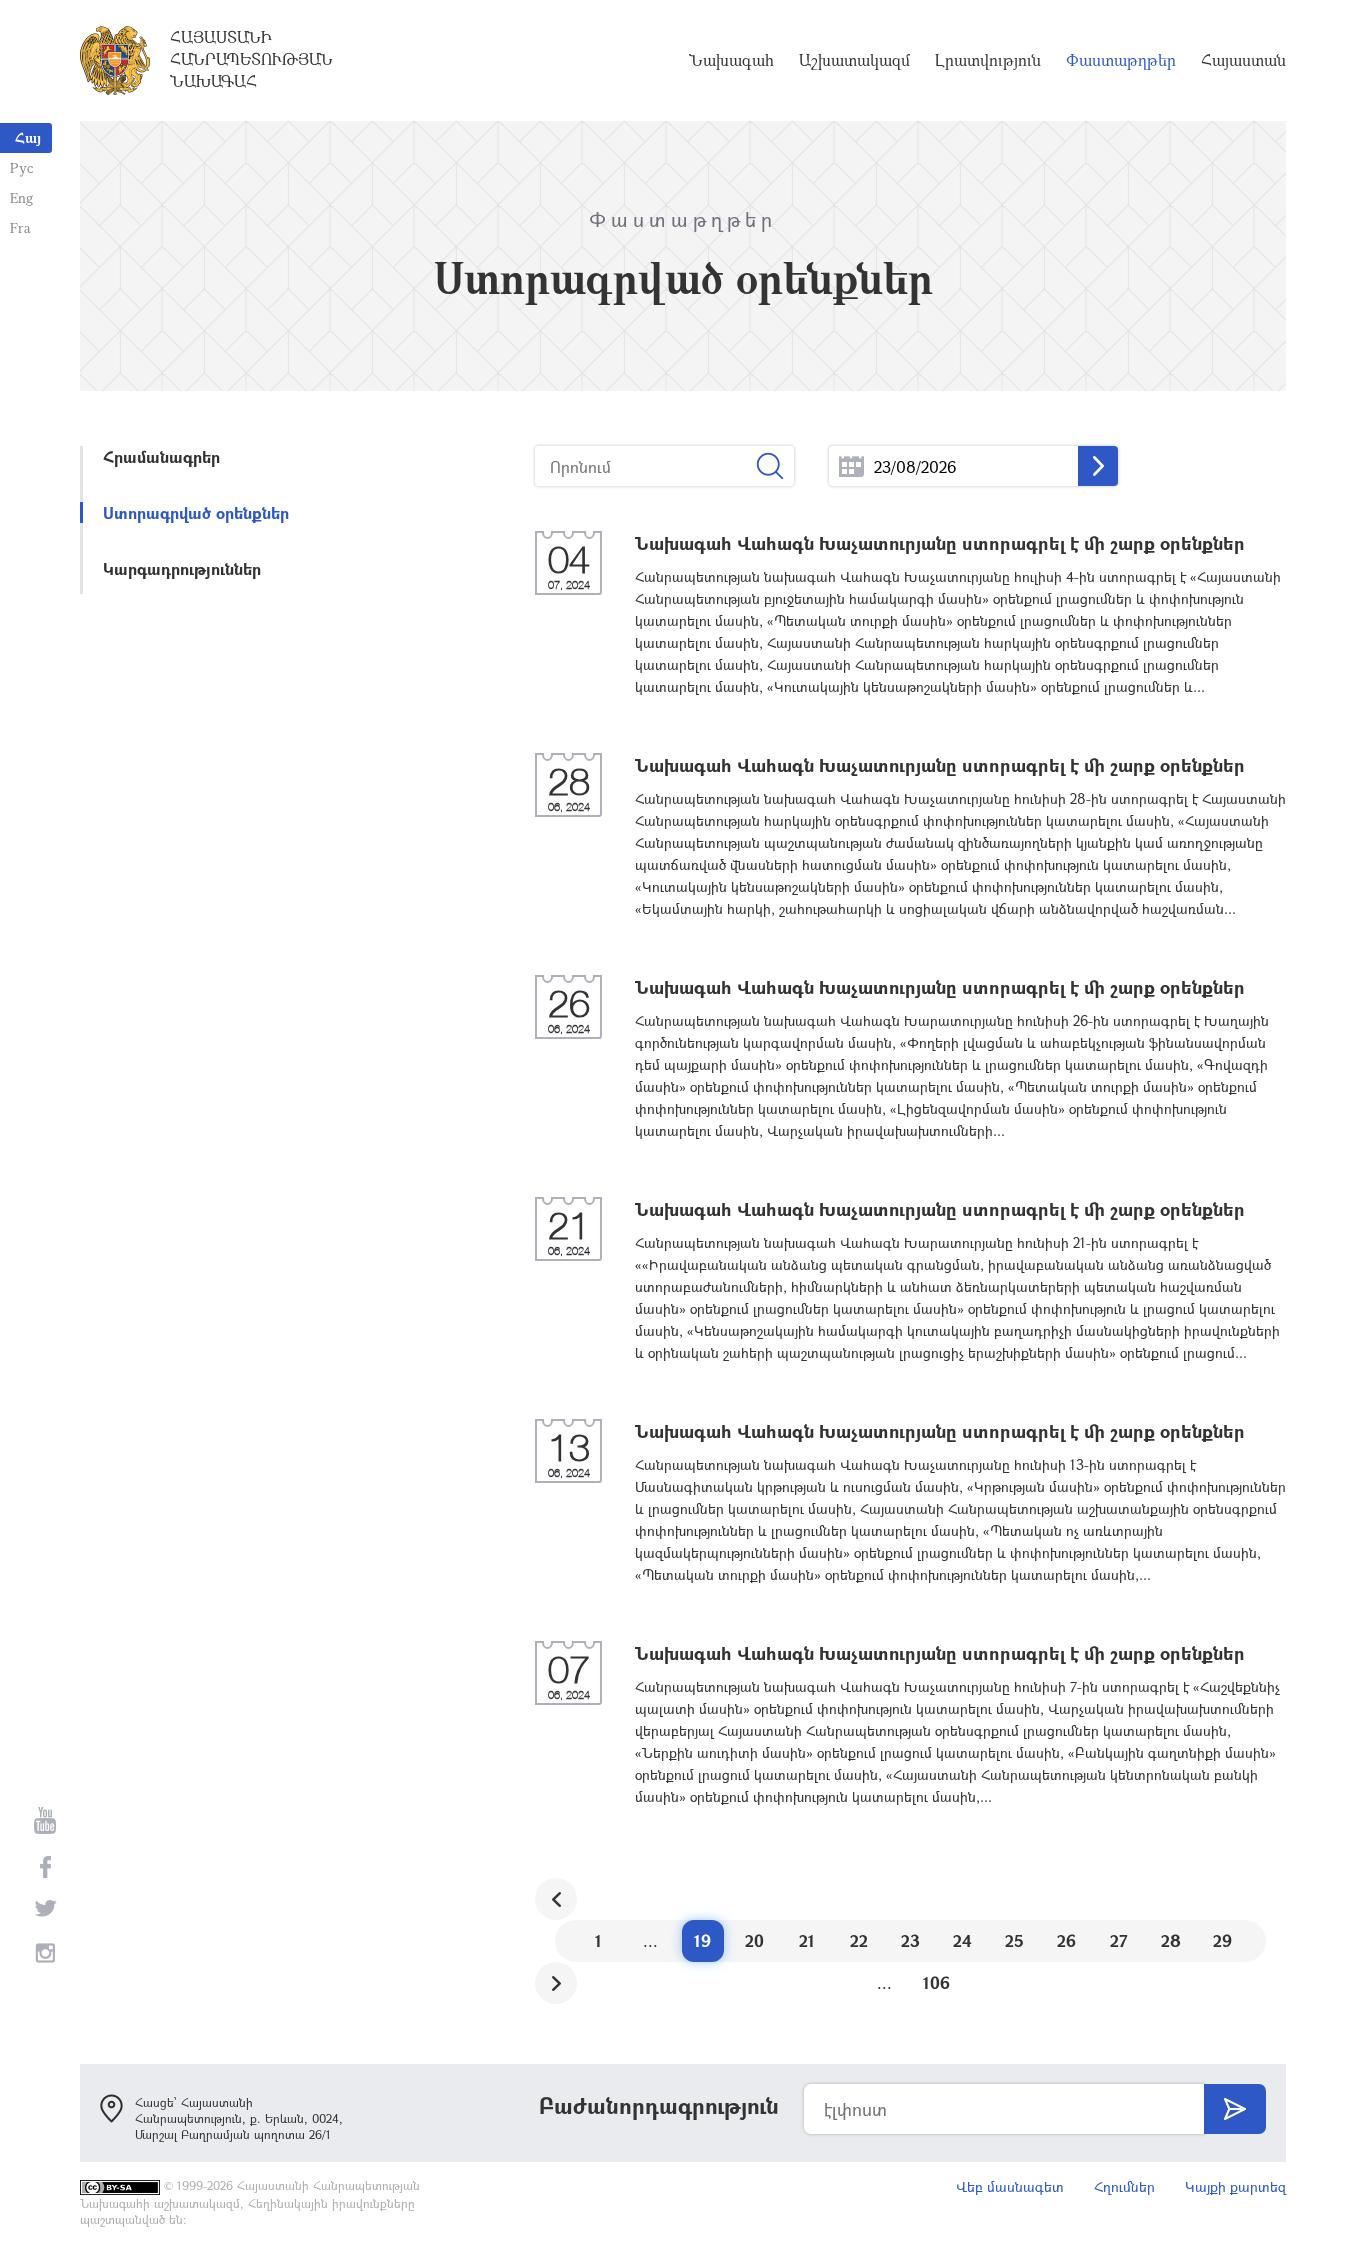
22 (859, 1940)
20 (754, 1940)
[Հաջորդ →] (556, 1983)
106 (936, 1982)
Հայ (28, 137)
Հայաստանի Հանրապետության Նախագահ (251, 59)
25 (1014, 1940)
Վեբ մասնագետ (1010, 2186)
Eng (21, 197)
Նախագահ (731, 60)
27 (1119, 1940)
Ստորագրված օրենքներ (196, 512)
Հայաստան (1243, 60)
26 (1066, 1940)
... (851, 466)
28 (1171, 1940)
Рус (21, 167)
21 (807, 1940)
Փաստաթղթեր (1121, 60)
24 (962, 1940)
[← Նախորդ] (556, 1899)
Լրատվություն (988, 60)
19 (702, 1940)
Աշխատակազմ (854, 60)
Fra (20, 227)
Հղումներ (1124, 2186)
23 (910, 1940)
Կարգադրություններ (182, 568)
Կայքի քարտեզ (1235, 2186)
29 (1222, 1940)
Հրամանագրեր (161, 456)
